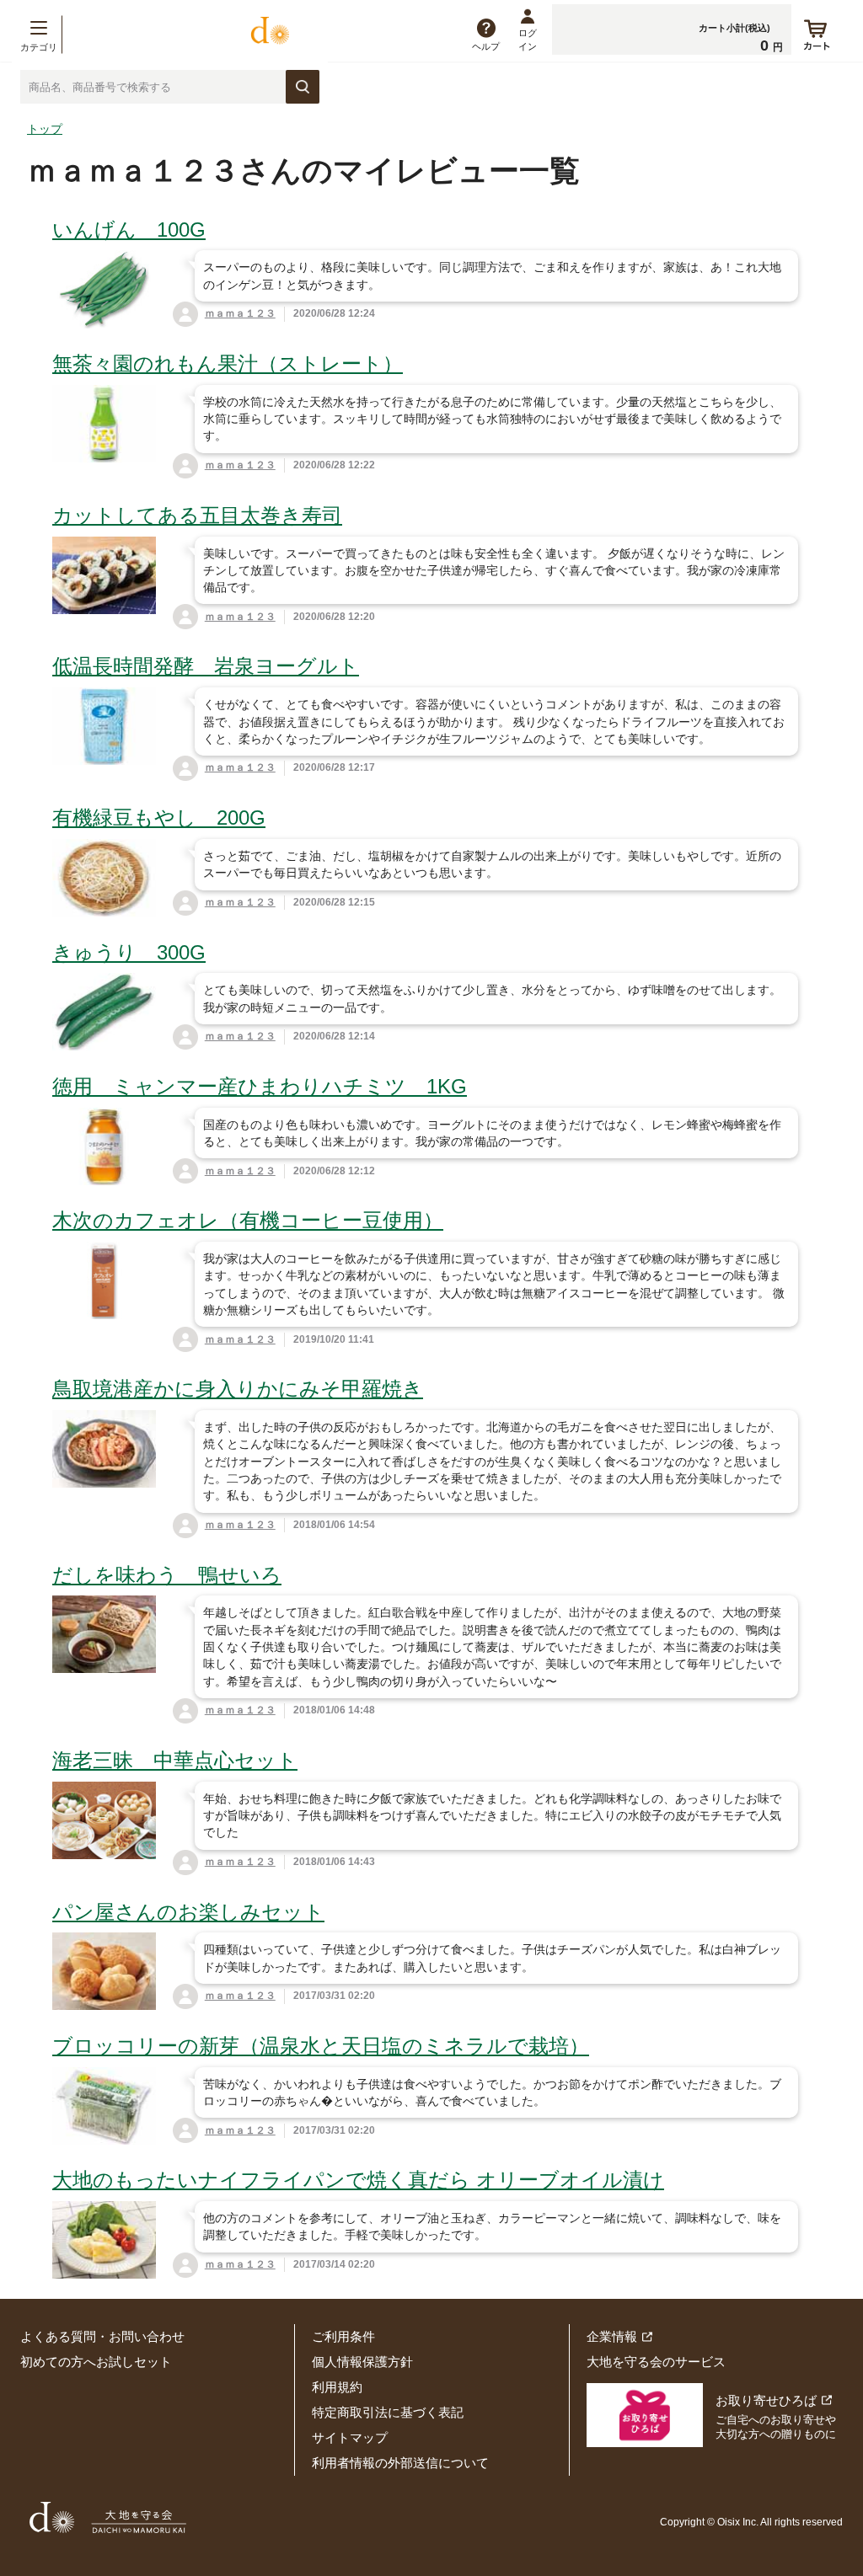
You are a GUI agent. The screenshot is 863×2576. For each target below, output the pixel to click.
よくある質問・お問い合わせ (102, 2336)
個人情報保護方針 (362, 2362)
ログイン (528, 39)
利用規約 (337, 2387)
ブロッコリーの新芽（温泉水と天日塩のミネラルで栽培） (321, 2046)
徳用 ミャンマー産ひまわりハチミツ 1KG (260, 1086)
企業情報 (612, 2336)
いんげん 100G (129, 230)
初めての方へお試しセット (96, 2362)
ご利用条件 (343, 2336)
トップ (45, 129)
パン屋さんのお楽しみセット (188, 1912)
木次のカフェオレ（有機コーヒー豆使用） (248, 1220)
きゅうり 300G (129, 952)
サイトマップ (350, 2437)
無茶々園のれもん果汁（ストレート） (228, 363)
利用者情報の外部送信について (400, 2463)
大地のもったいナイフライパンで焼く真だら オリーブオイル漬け (358, 2180)
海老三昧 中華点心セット (175, 1760)
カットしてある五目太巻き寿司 (197, 515)
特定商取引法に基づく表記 (388, 2412)
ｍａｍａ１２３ (240, 313)
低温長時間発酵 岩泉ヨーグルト (206, 666)
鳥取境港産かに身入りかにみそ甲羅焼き (238, 1389)
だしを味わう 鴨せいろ (167, 1575)
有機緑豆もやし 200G (159, 818)
